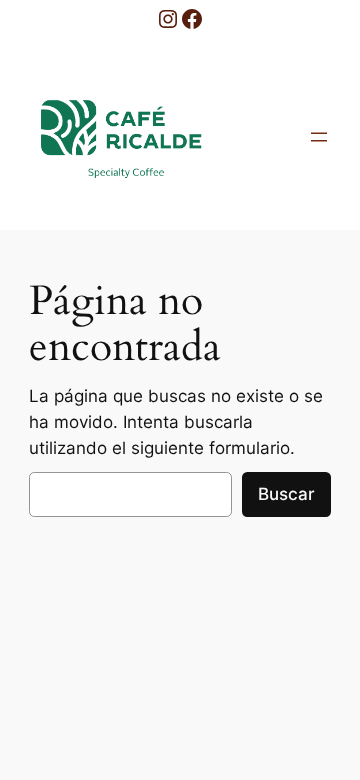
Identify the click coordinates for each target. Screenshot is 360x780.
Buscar (286, 494)
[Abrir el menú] (319, 137)
